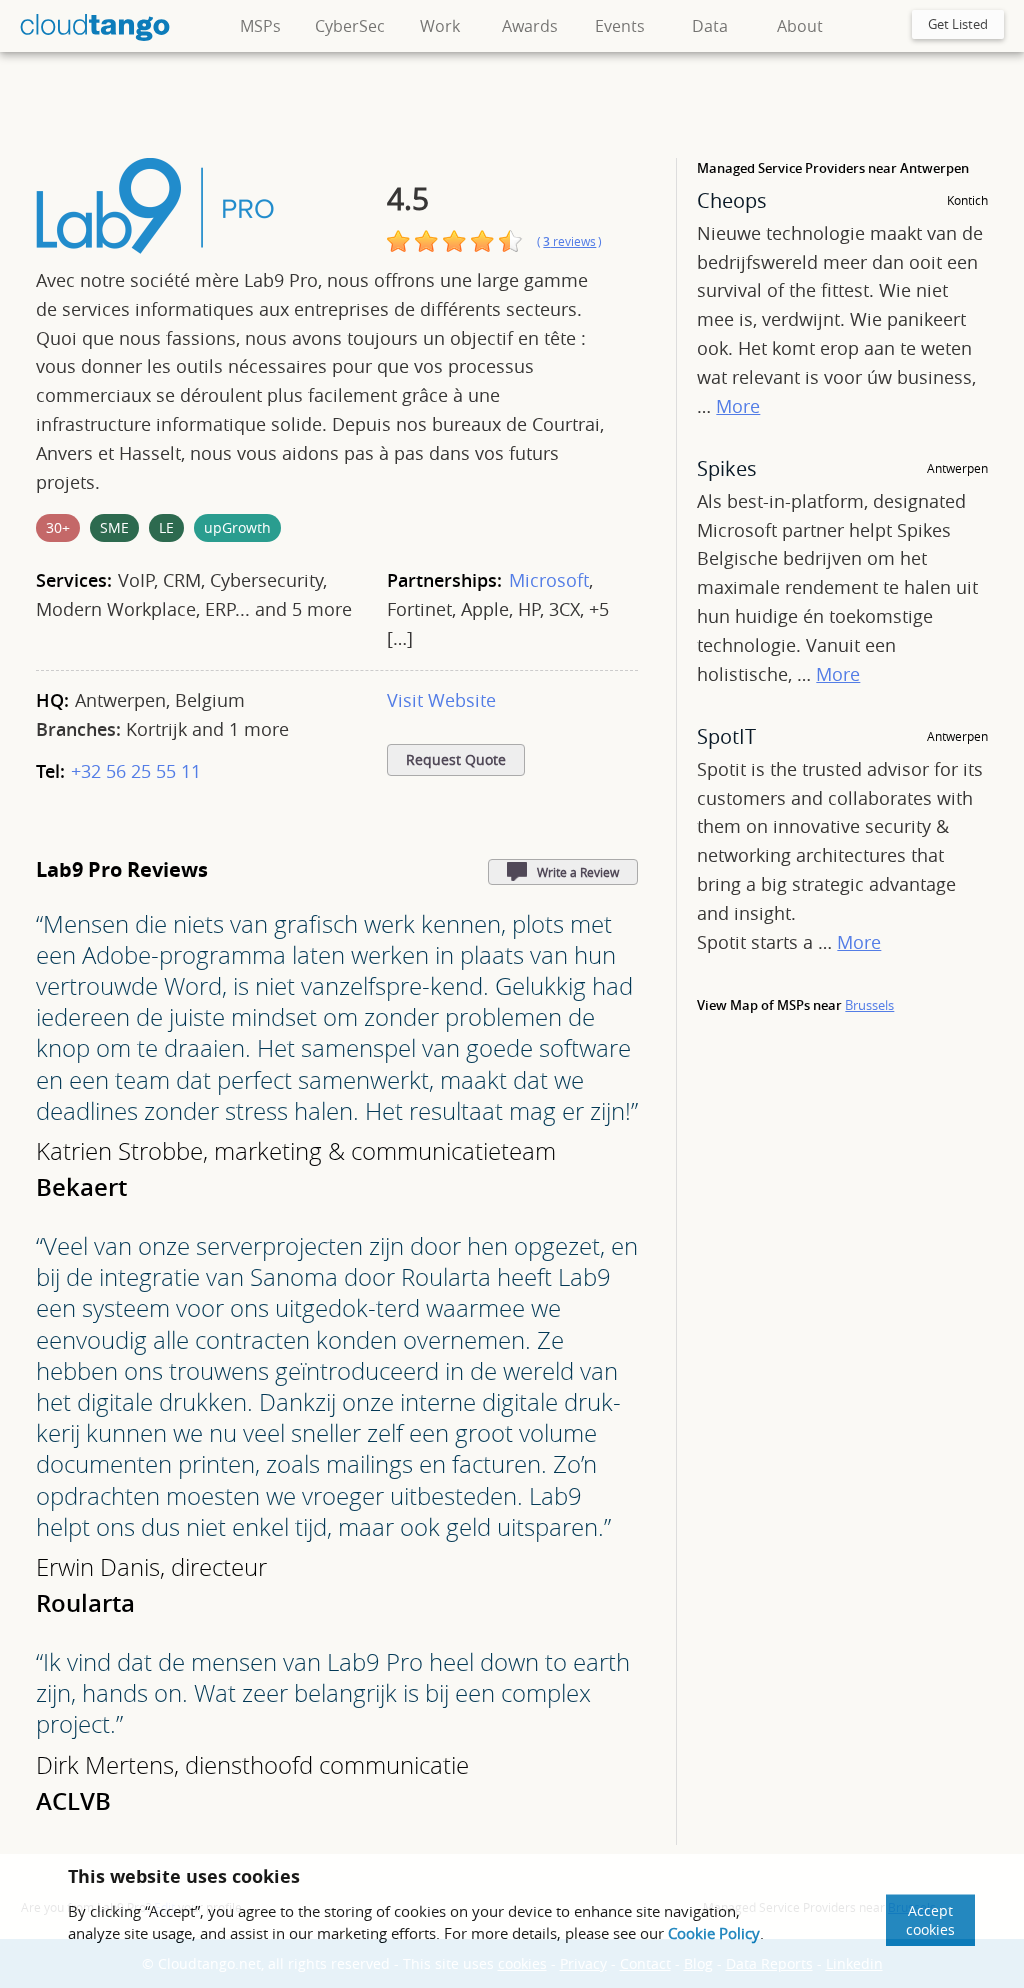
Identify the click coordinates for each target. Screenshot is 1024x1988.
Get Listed (958, 24)
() (569, 241)
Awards (530, 26)
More (738, 406)
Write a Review (578, 872)
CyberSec (350, 26)
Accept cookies (930, 1920)
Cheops (732, 200)
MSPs (260, 26)
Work (440, 26)
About (800, 26)
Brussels (869, 1005)
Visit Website (441, 700)
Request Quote (456, 760)
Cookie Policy (714, 1933)
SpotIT (726, 736)
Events (620, 26)
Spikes (727, 468)
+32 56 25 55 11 (136, 771)
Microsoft (549, 580)
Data (710, 26)
